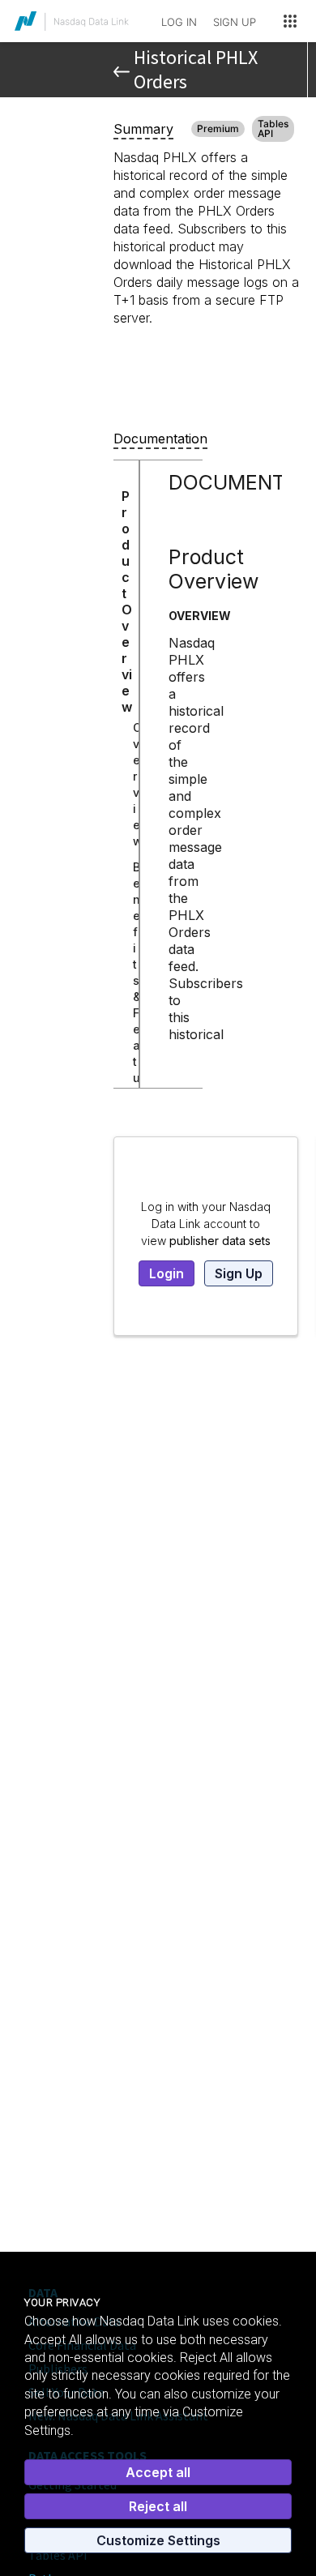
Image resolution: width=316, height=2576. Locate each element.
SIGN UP (235, 22)
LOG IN (179, 22)
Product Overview (127, 601)
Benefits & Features (137, 997)
